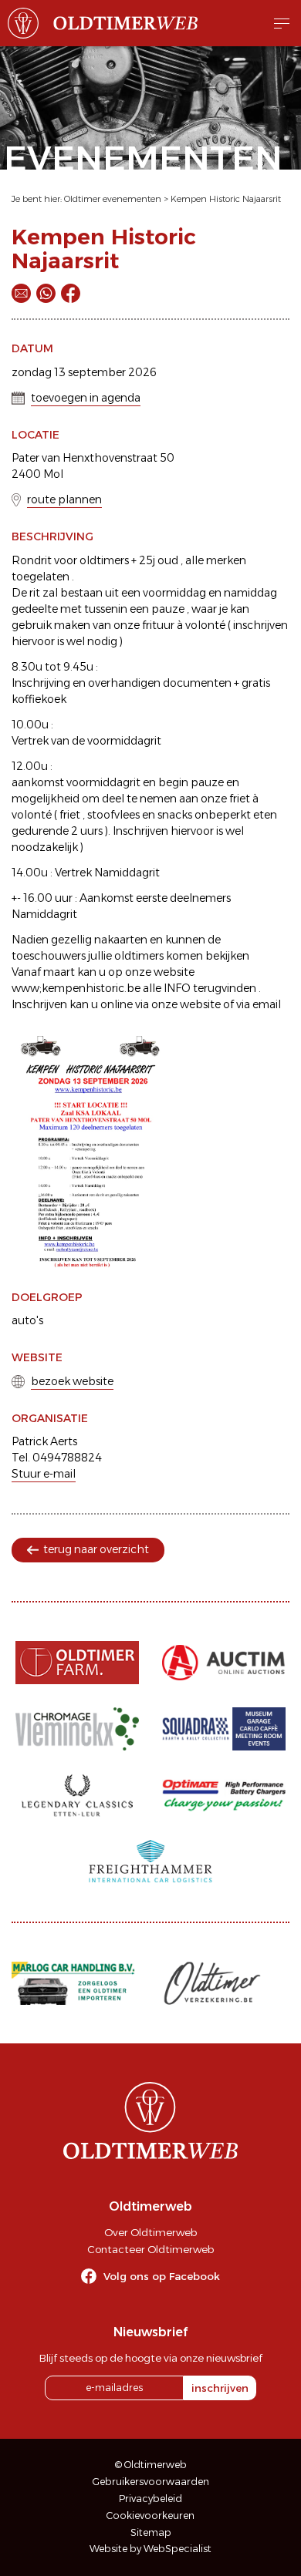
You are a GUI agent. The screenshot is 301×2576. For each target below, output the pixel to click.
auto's (27, 1320)
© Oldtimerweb (151, 2465)
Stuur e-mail (44, 1474)
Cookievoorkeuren (150, 2515)
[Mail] (21, 293)
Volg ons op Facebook (162, 2276)
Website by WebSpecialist (150, 2549)
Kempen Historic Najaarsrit (226, 199)
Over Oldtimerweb (150, 2232)
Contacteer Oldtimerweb (150, 2249)
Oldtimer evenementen (113, 199)
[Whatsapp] (46, 293)
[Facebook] (71, 293)
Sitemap (151, 2532)
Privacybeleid (150, 2499)
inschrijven (220, 2388)
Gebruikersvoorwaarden (151, 2482)
